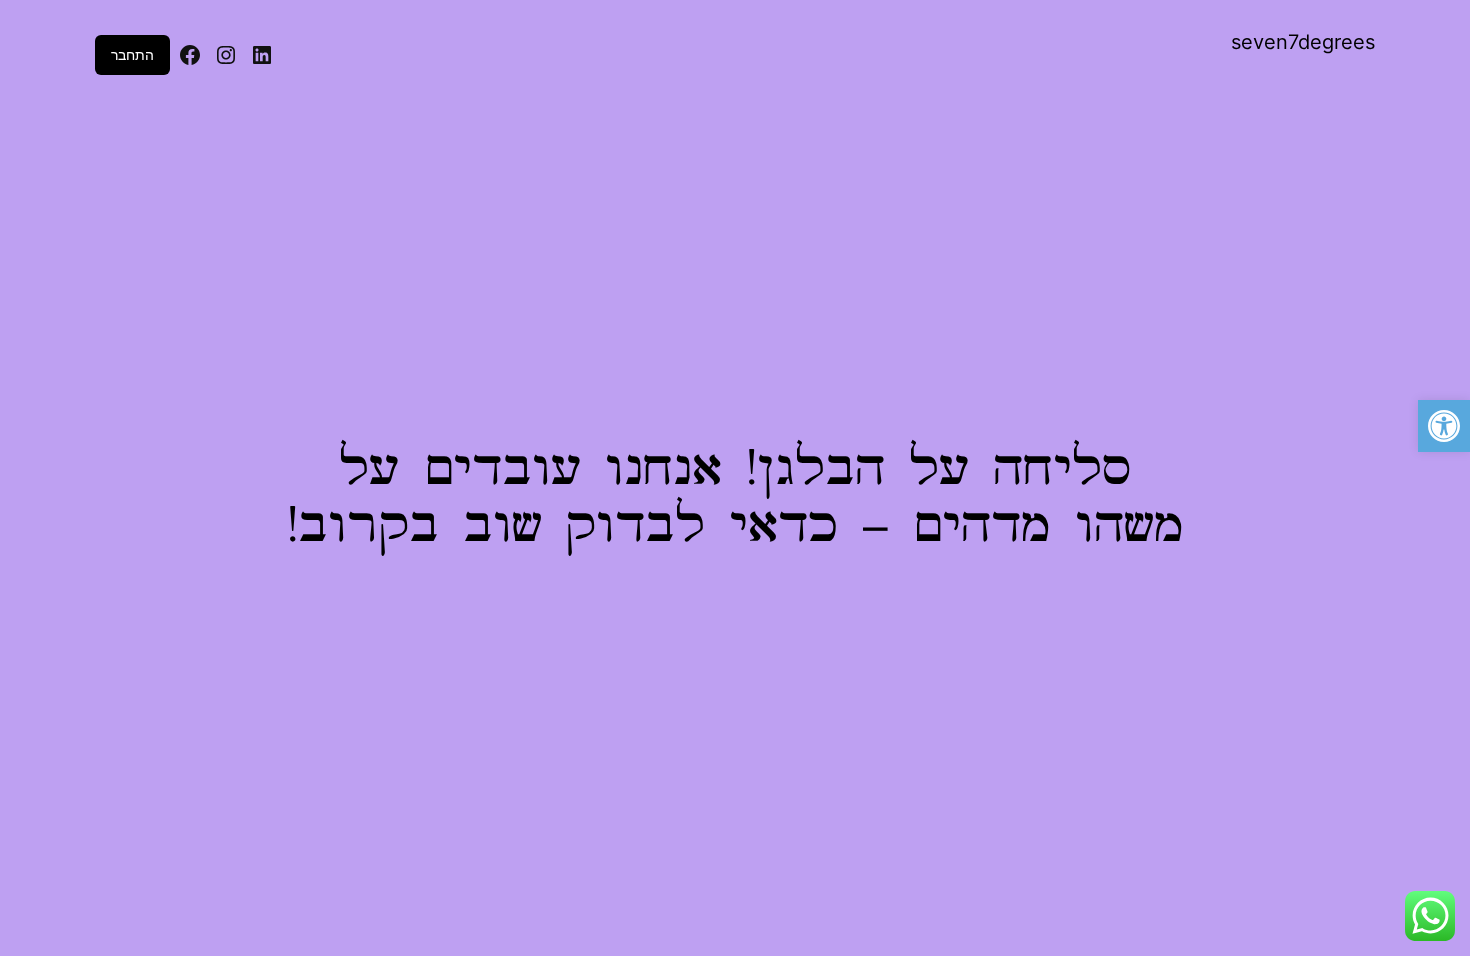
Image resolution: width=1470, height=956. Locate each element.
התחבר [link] (132, 54)
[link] (1444, 426)
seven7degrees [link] (1303, 42)
